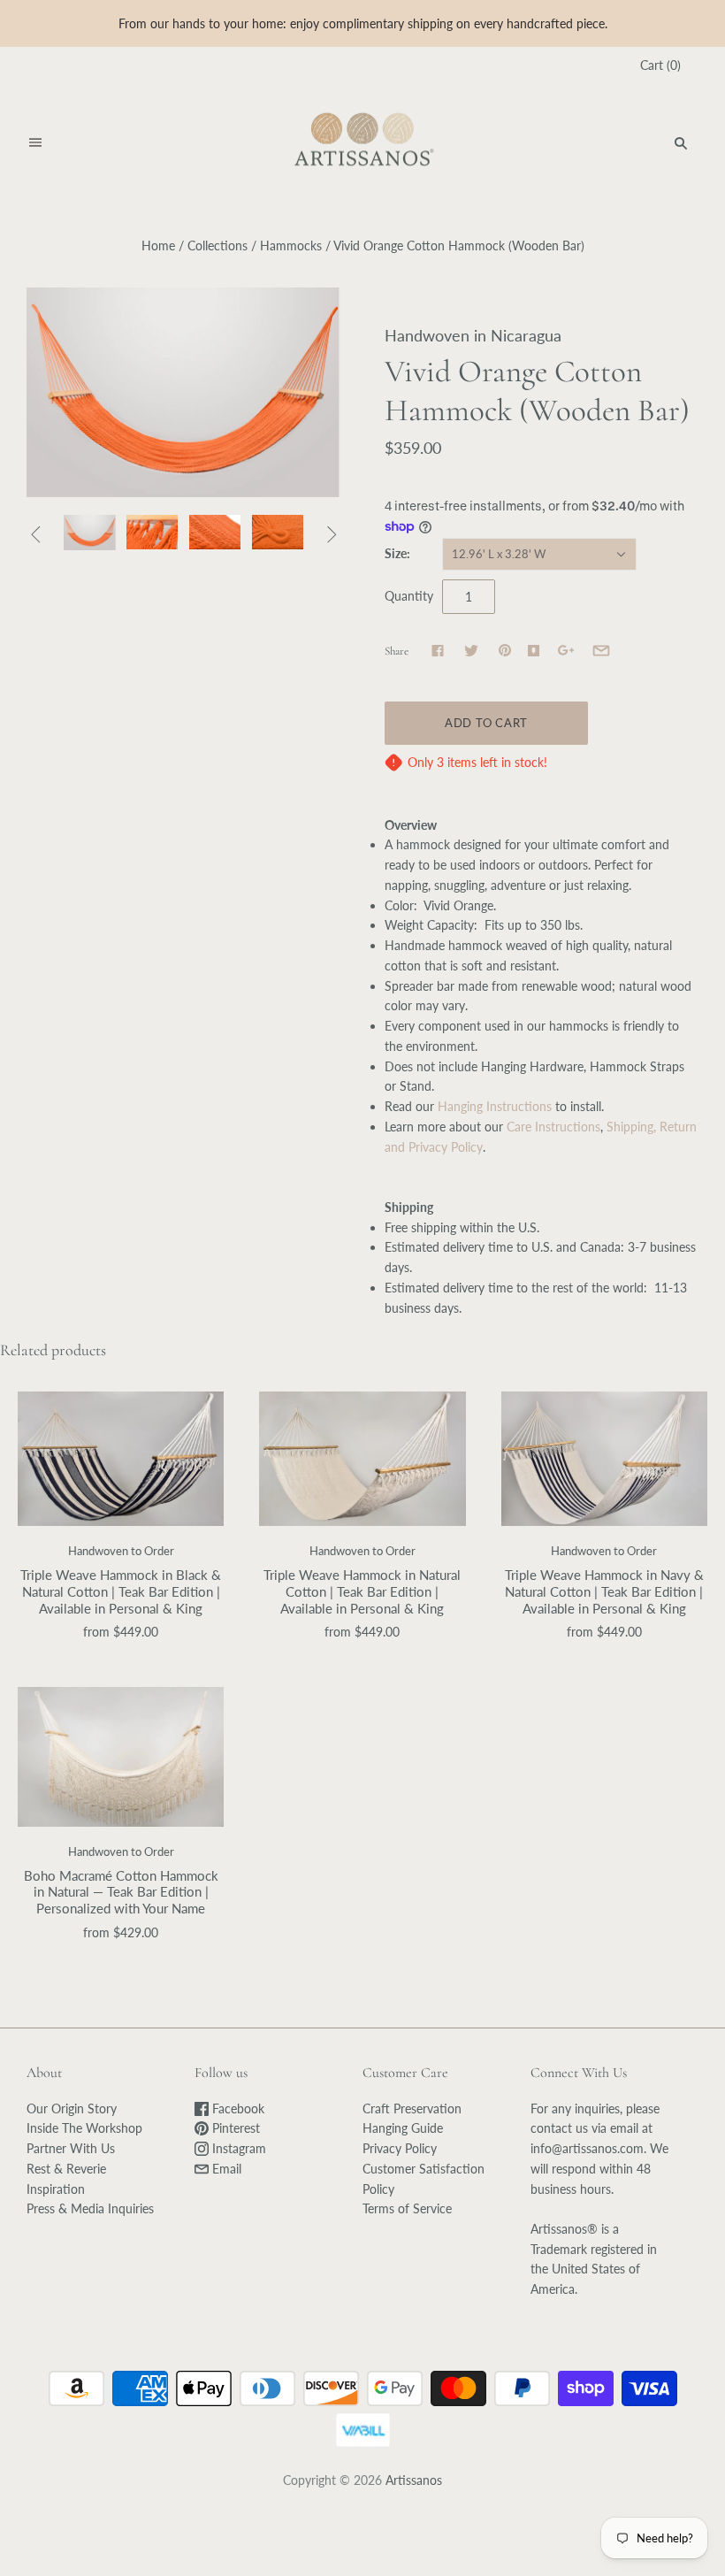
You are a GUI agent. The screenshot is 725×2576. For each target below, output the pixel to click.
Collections (217, 245)
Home (158, 245)
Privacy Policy (400, 2148)
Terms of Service (407, 2208)
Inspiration (56, 2189)
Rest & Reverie (66, 2169)
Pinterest (234, 2128)
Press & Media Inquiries (90, 2208)
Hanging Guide (403, 2128)
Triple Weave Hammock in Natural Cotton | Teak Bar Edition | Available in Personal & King (362, 1591)
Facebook (237, 2108)
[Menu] (35, 143)
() (660, 65)
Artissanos (414, 2480)
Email (225, 2169)
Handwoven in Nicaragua (473, 335)
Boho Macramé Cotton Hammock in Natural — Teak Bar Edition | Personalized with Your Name (121, 1892)
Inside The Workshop (84, 2128)
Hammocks (291, 245)
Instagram (237, 2148)
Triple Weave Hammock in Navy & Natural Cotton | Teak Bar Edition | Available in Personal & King (604, 1591)
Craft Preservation (412, 2108)
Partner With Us (71, 2148)
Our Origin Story (72, 2108)
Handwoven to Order (121, 1551)
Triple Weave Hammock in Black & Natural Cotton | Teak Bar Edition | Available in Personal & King (121, 1591)
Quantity (409, 596)
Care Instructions (553, 1127)
